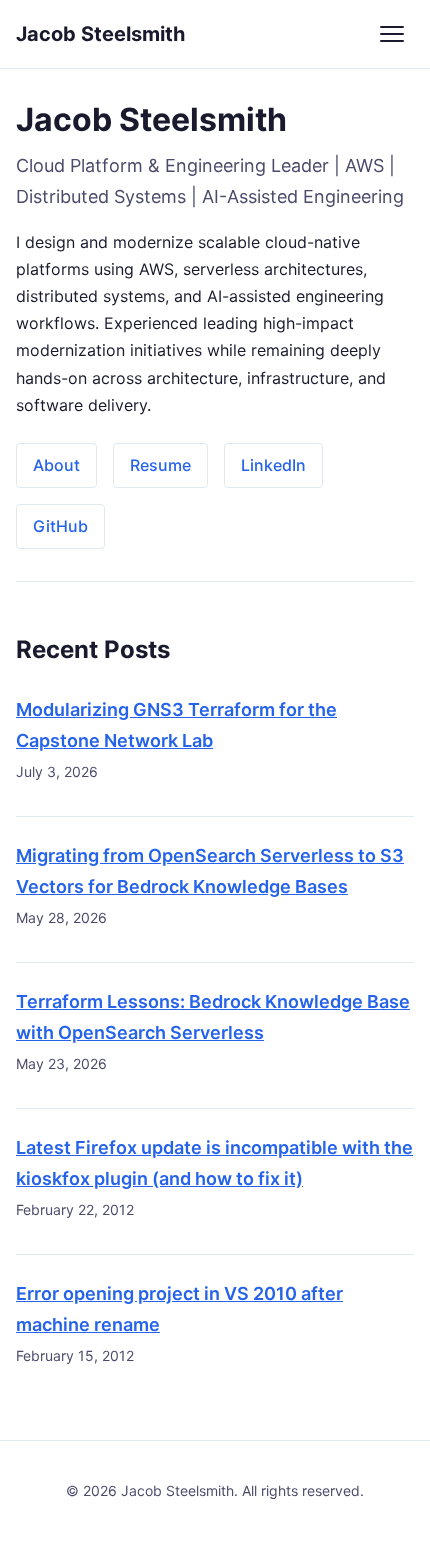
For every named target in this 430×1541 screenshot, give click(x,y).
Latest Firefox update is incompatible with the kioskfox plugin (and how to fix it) (214, 1163)
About (56, 465)
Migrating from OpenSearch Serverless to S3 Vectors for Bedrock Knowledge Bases (210, 871)
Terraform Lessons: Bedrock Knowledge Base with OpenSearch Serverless (213, 1017)
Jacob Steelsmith (100, 34)
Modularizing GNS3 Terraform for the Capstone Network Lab (176, 725)
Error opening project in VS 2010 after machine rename (179, 1309)
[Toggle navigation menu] (392, 34)
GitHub (60, 526)
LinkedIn (273, 465)
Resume (160, 465)
